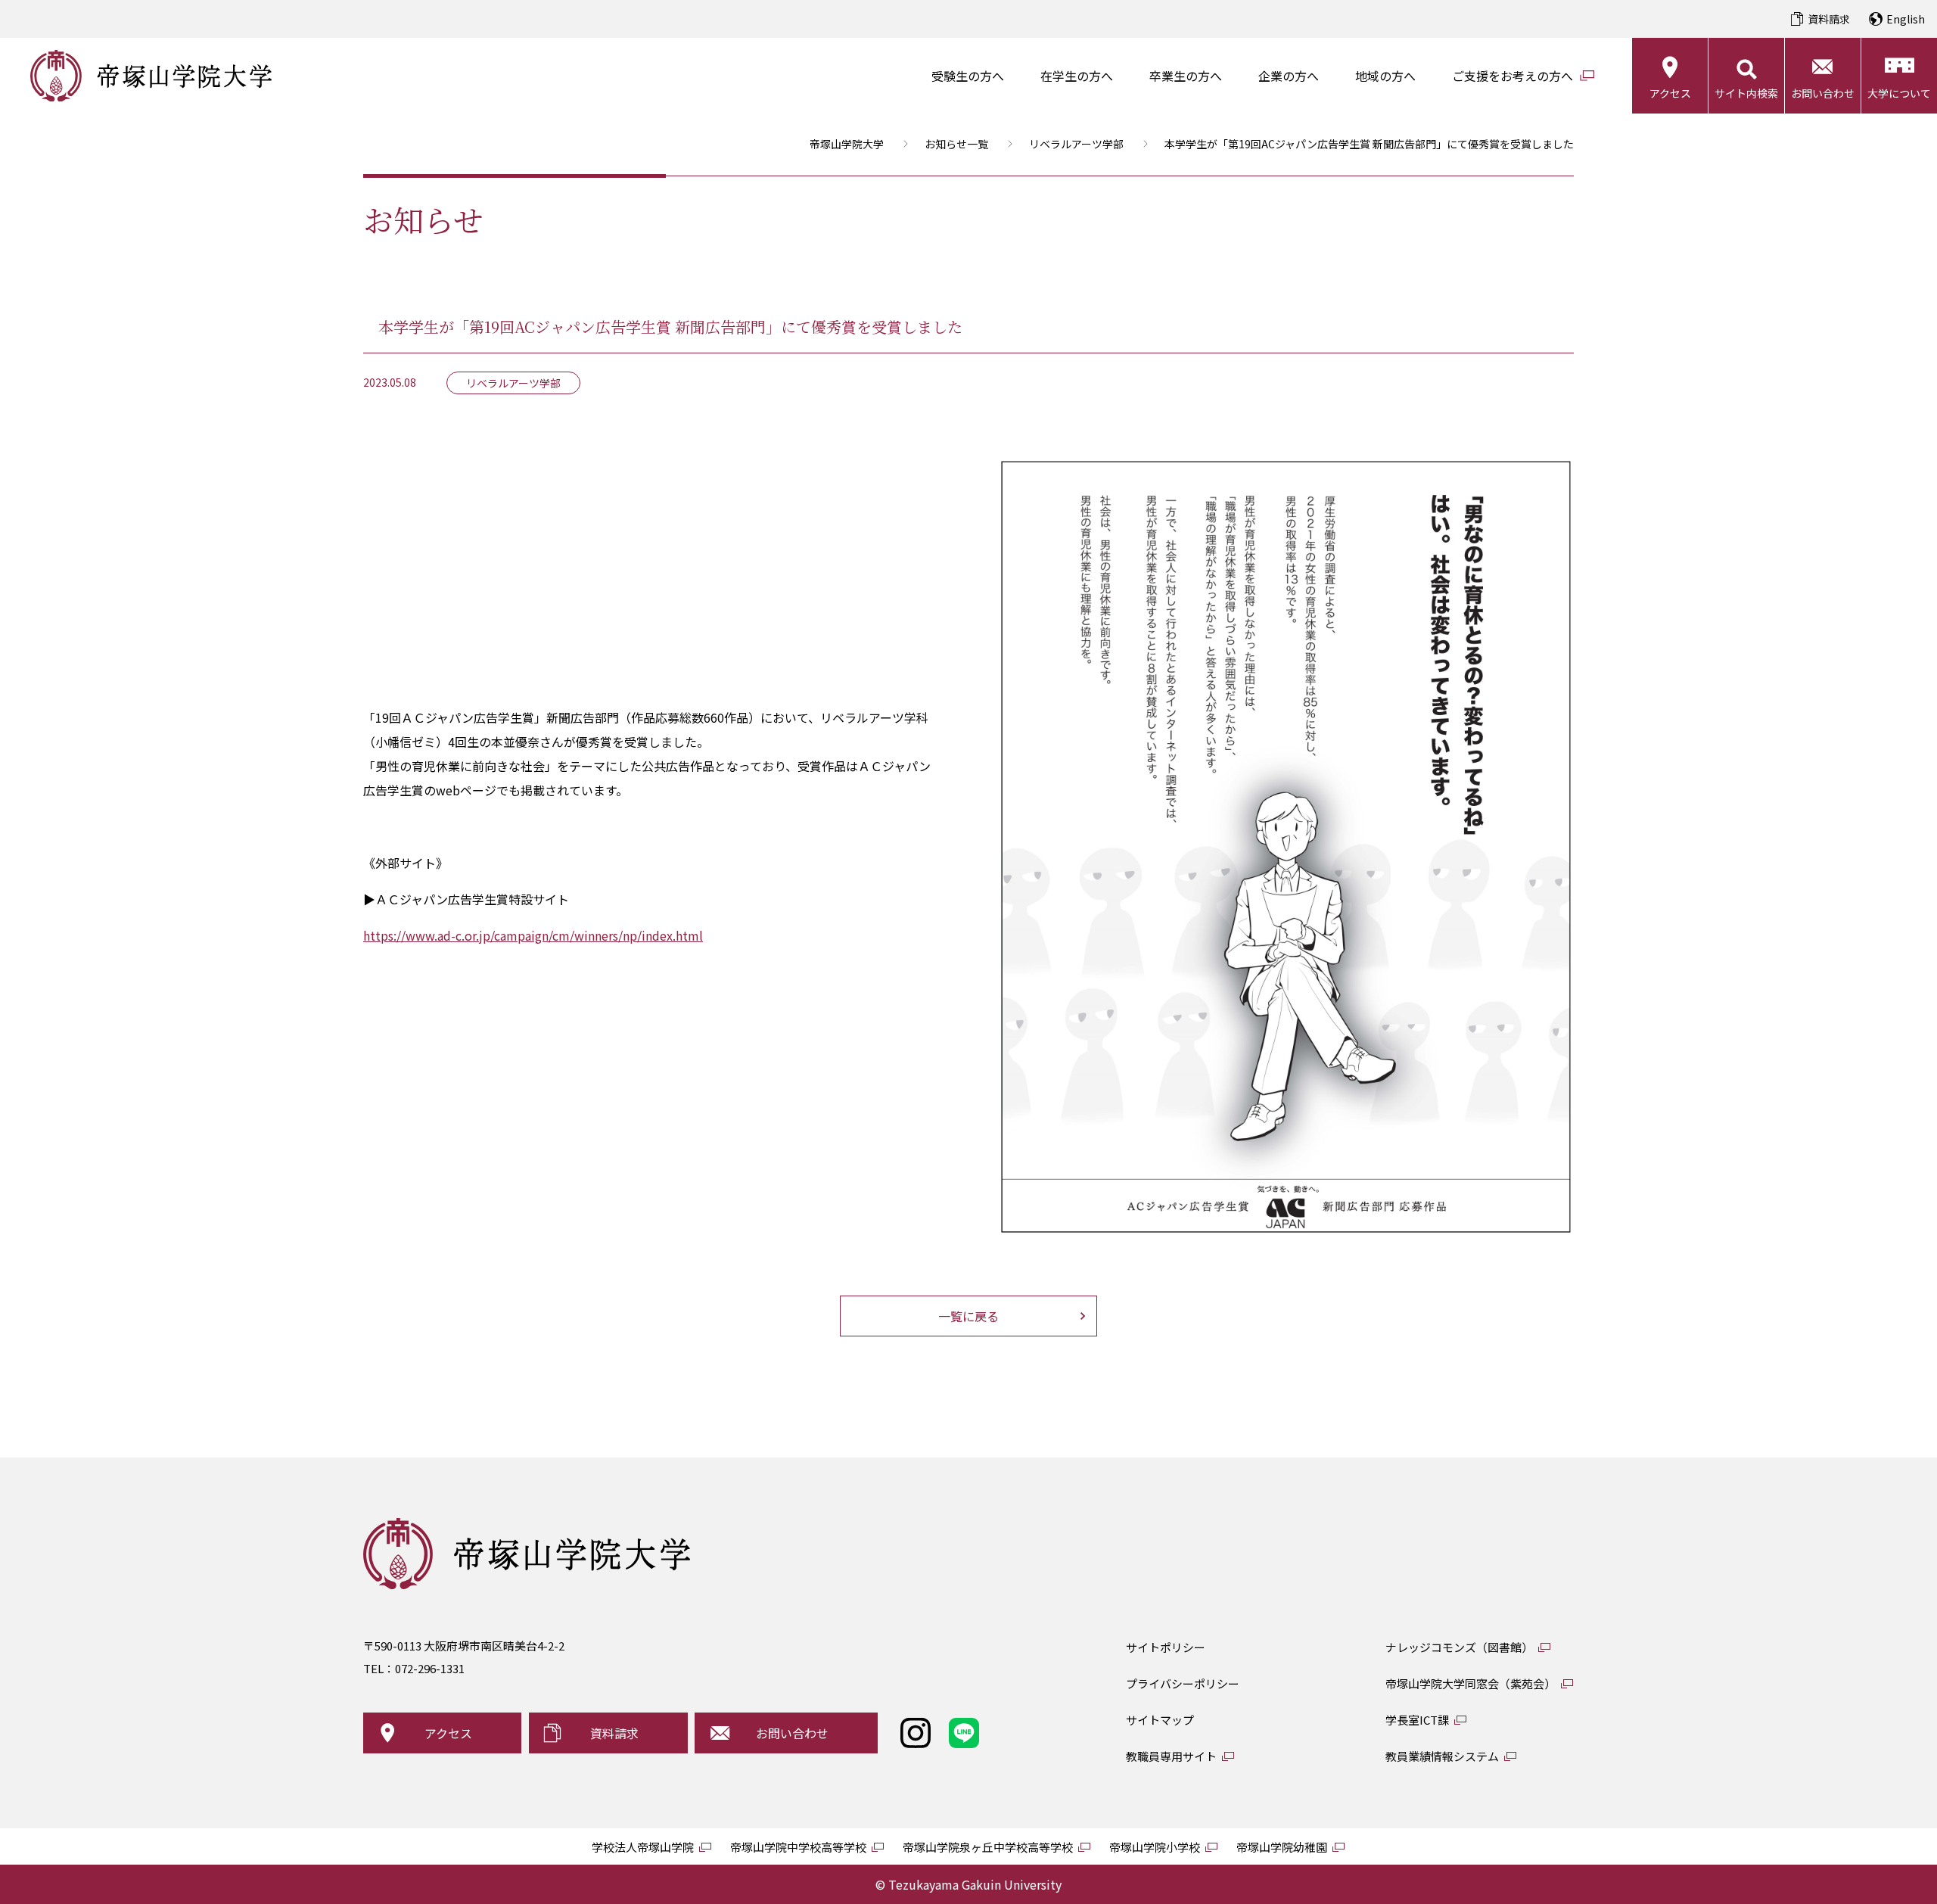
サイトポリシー (1166, 1647)
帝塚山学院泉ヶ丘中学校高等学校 (988, 1847)
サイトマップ (1160, 1720)
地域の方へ (1385, 76)
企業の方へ (1289, 76)
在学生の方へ (1077, 76)
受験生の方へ (968, 76)
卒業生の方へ (1186, 76)
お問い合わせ (1823, 93)
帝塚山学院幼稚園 (1282, 1847)
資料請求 (1829, 19)
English (1906, 19)
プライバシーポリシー (1183, 1683)
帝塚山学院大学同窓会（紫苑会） (1471, 1683)
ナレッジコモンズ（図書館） (1459, 1647)
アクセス (1670, 93)
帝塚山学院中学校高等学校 (798, 1847)
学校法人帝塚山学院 (643, 1847)
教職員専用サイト (1171, 1756)
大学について (1899, 93)
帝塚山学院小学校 (1155, 1847)
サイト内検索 (1746, 93)
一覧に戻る (968, 1316)
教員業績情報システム (1442, 1756)
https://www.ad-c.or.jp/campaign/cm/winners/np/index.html (533, 935)
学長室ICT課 (1417, 1720)
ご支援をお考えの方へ (1513, 76)
